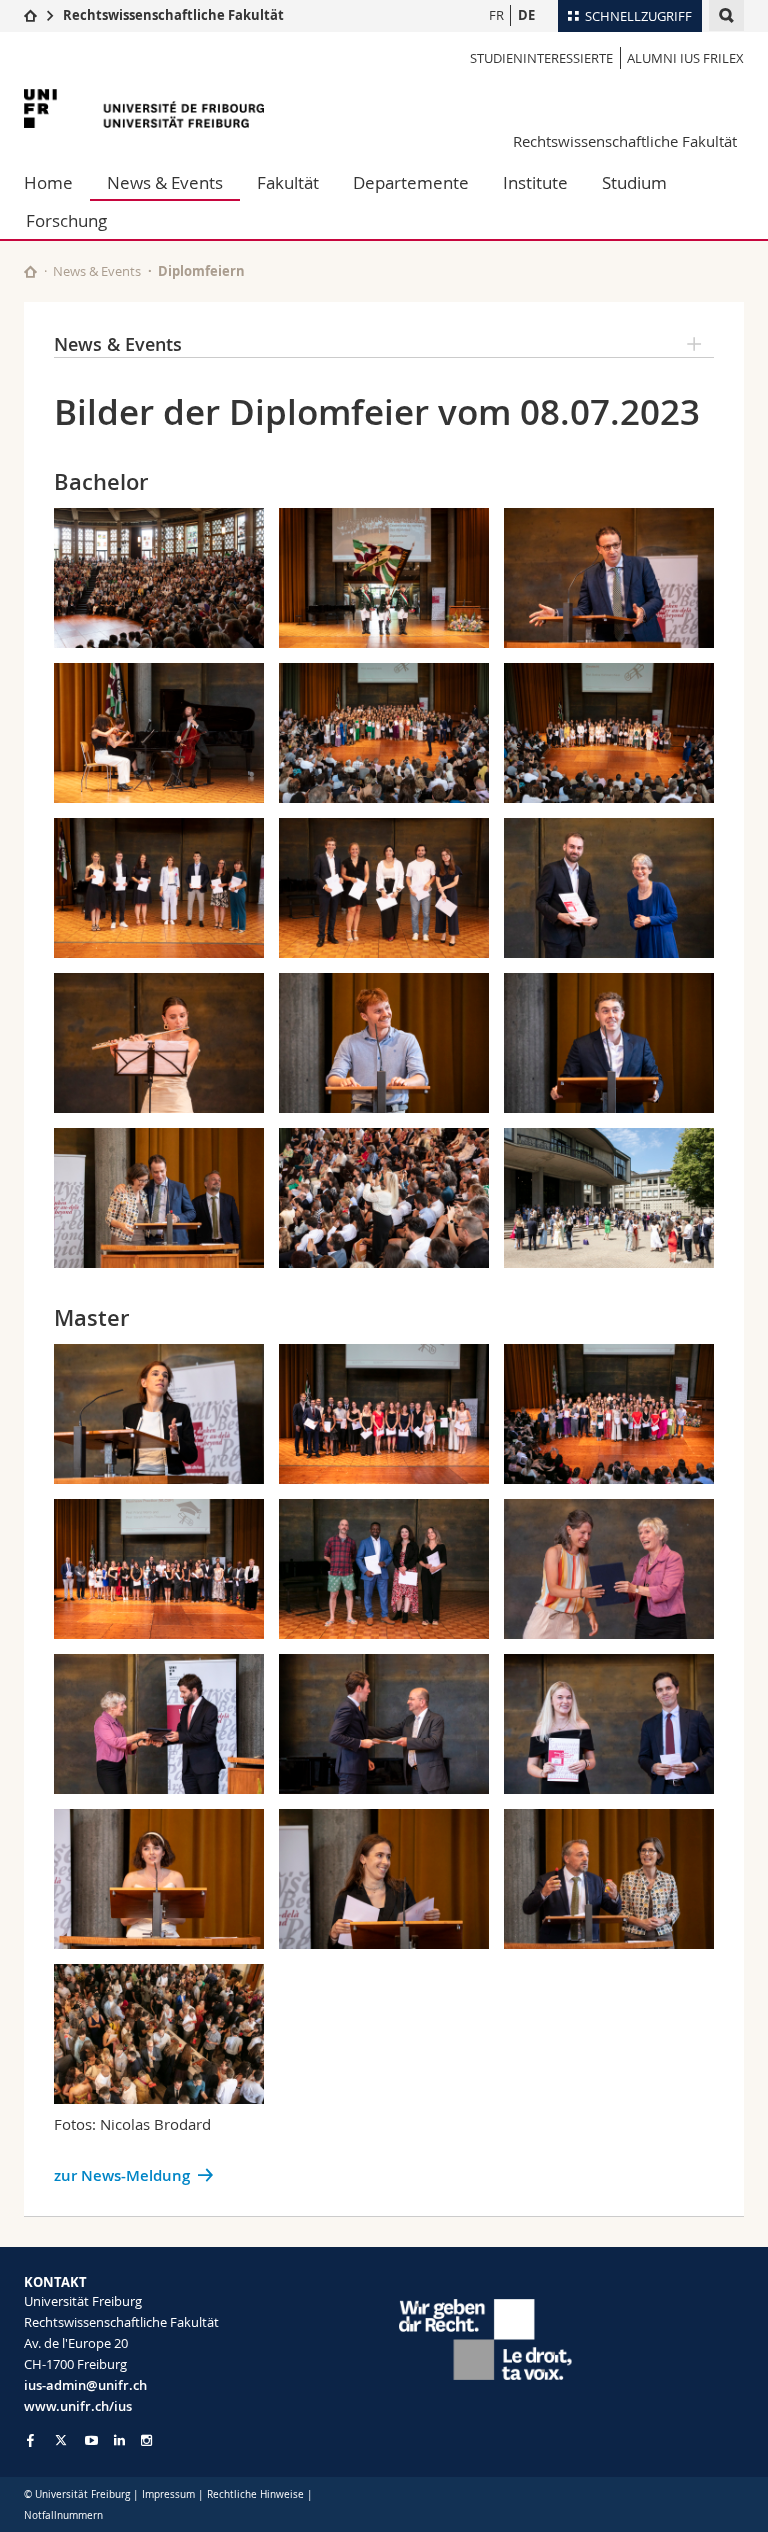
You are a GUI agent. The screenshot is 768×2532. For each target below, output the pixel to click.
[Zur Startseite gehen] (30, 15)
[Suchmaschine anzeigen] (726, 15)
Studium (634, 182)
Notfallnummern (63, 2515)
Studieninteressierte (541, 58)
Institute (535, 182)
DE (526, 15)
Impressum (168, 2494)
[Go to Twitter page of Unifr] (61, 2440)
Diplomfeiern (201, 271)
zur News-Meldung (122, 2175)
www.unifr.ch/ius (78, 2406)
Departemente (411, 182)
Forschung (66, 220)
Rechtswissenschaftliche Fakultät (173, 15)
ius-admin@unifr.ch (85, 2385)
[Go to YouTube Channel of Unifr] (91, 2440)
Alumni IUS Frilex (685, 58)
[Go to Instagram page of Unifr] (146, 2440)
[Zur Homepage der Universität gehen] (144, 108)
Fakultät (288, 182)
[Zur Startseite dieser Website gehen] (30, 271)
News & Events (165, 182)
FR (496, 15)
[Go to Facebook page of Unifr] (30, 2440)
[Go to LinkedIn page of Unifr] (119, 2440)
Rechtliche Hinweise (255, 2494)
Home (48, 182)
